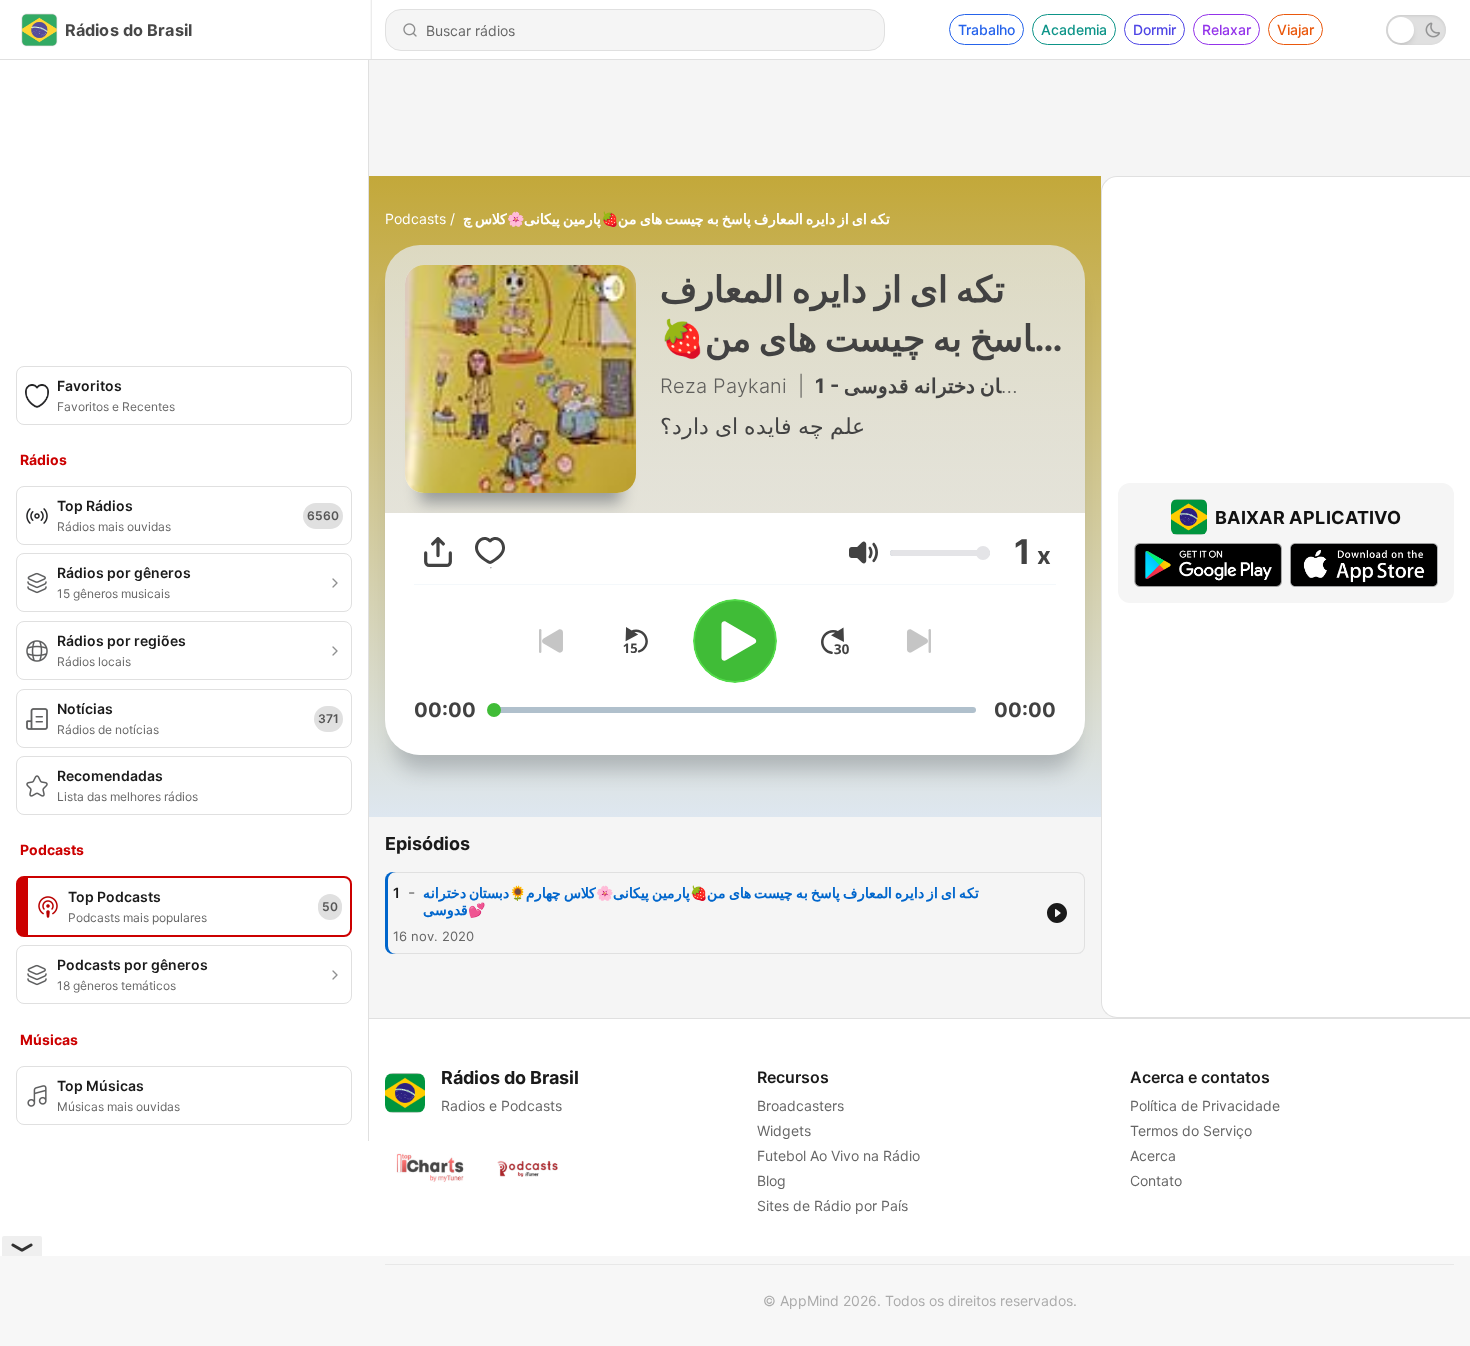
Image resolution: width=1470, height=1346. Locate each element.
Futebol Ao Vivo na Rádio (838, 1155)
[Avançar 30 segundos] (835, 641)
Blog (771, 1180)
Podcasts (415, 218)
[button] (863, 552)
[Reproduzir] (735, 641)
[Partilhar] (438, 552)
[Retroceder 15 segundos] (635, 641)
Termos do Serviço (1191, 1130)
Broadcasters (800, 1105)
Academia (1074, 29)
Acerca (1153, 1155)
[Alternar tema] (1416, 30)
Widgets (784, 1130)
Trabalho (986, 29)
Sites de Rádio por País (832, 1205)
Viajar (1295, 29)
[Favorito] (490, 552)
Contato (1156, 1180)
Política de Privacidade (1205, 1105)
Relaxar (1226, 29)
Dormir (1154, 29)
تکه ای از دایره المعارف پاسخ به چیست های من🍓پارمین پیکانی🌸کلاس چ (676, 218)
